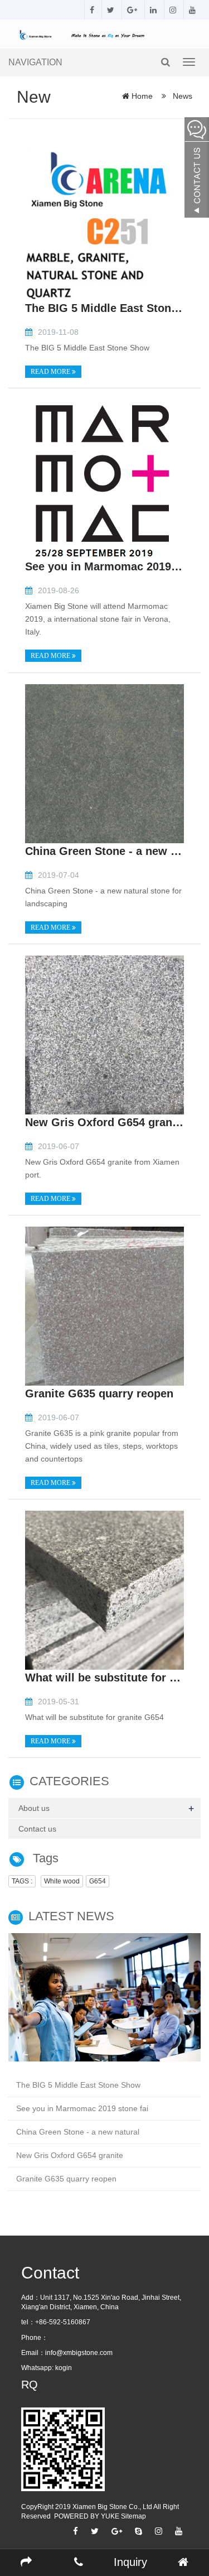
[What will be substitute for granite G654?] (104, 1589)
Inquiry (130, 2562)
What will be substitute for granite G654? (104, 1678)
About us (34, 1808)
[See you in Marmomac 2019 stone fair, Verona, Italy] (104, 479)
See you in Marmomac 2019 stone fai (82, 2108)
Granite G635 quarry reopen (99, 1393)
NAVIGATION (35, 62)
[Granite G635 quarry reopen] (104, 1305)
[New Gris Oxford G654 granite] (104, 1034)
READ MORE (51, 372)
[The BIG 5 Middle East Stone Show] (104, 220)
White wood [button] (62, 1881)
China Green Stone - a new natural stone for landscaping (104, 851)
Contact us (37, 1829)
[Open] (197, 167)
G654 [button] (98, 1881)
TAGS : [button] (22, 1881)
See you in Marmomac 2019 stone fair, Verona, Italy (104, 566)
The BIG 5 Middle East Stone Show (104, 308)
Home (142, 96)
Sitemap (133, 2516)
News (181, 96)
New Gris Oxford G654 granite (104, 1122)
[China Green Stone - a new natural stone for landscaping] (104, 763)
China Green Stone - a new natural (78, 2132)
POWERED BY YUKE (88, 2516)
